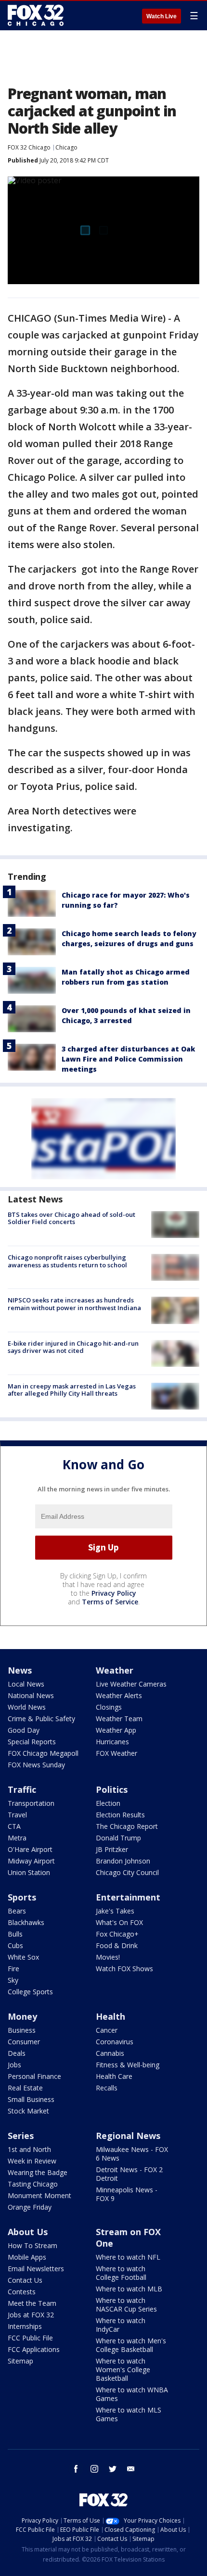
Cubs (15, 1945)
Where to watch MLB (129, 2289)
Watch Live (162, 16)
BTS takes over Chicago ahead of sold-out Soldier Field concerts (71, 1218)
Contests (22, 2292)
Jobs (14, 2065)
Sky (13, 1980)
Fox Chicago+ (117, 1934)
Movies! (108, 1957)
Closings (109, 1707)
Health (110, 2016)
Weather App (116, 1730)
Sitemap (20, 2361)
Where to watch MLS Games (129, 2414)
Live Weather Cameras (131, 1684)
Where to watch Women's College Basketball (123, 2370)
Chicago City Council (127, 1872)
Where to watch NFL (128, 2257)
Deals (17, 2053)
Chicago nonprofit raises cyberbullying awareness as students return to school (67, 1261)
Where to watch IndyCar (121, 2325)
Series (21, 2136)
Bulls (15, 1934)
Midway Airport (31, 1861)
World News (27, 1707)
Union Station (29, 1872)
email (131, 2469)
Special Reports (32, 1742)
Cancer (107, 2030)
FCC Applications (34, 2349)
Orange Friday (30, 2207)
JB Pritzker (112, 1849)
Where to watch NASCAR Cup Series (126, 2305)
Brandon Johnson (123, 1861)
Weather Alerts (119, 1695)
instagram (94, 2469)
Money (22, 2016)
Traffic (22, 1789)
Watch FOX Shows (124, 1969)
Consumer (24, 2042)
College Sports (30, 1992)
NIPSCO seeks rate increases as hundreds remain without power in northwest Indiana (74, 1304)
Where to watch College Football (121, 2273)
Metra (17, 1838)
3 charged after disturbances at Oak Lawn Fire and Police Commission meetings (128, 1059)
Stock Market (28, 2111)
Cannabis (110, 2053)
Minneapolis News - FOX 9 (127, 2194)
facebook (76, 2469)
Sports (22, 1897)
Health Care (114, 2076)
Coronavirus (115, 2042)
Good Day (24, 1730)
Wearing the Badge (38, 2172)
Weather (115, 1670)
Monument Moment (39, 2195)
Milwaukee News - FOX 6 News (132, 2154)
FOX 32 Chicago (29, 147)
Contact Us (25, 2280)
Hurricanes (112, 1742)
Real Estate (25, 2088)
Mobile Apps (27, 2257)
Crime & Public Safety (41, 1719)
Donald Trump (118, 1838)
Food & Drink (117, 1945)
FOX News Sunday (36, 1765)
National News (31, 1695)
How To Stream (32, 2245)
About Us (28, 2232)
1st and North (29, 2149)
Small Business (31, 2099)
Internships (25, 2326)
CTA (14, 1826)
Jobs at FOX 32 (31, 2315)
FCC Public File (30, 2338)
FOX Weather (116, 1753)
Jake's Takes (115, 1911)
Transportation (31, 1803)
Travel (17, 1815)
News (20, 1670)
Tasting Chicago (33, 2184)
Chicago (66, 147)
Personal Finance (34, 2076)
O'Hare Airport (30, 1849)
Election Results (120, 1815)
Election (108, 1803)
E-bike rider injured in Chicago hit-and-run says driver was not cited (73, 1347)
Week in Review (32, 2161)
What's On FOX (119, 1922)
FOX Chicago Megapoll (43, 1753)
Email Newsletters (36, 2269)
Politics (112, 1789)
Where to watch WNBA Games (132, 2394)
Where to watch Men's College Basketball (131, 2345)
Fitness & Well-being (128, 2065)
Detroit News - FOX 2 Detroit (129, 2174)
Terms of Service (110, 1602)
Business (22, 2030)
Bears (17, 1911)
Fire (13, 1969)
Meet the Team (32, 2303)
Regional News (128, 2136)
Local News (26, 1684)
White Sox (23, 1957)
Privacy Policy (114, 1593)
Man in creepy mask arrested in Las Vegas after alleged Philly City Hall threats (72, 1390)
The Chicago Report (127, 1826)
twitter (113, 2469)
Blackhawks (26, 1922)
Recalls (107, 2088)
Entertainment (128, 1897)
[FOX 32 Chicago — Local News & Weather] (36, 15)
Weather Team (119, 1719)
